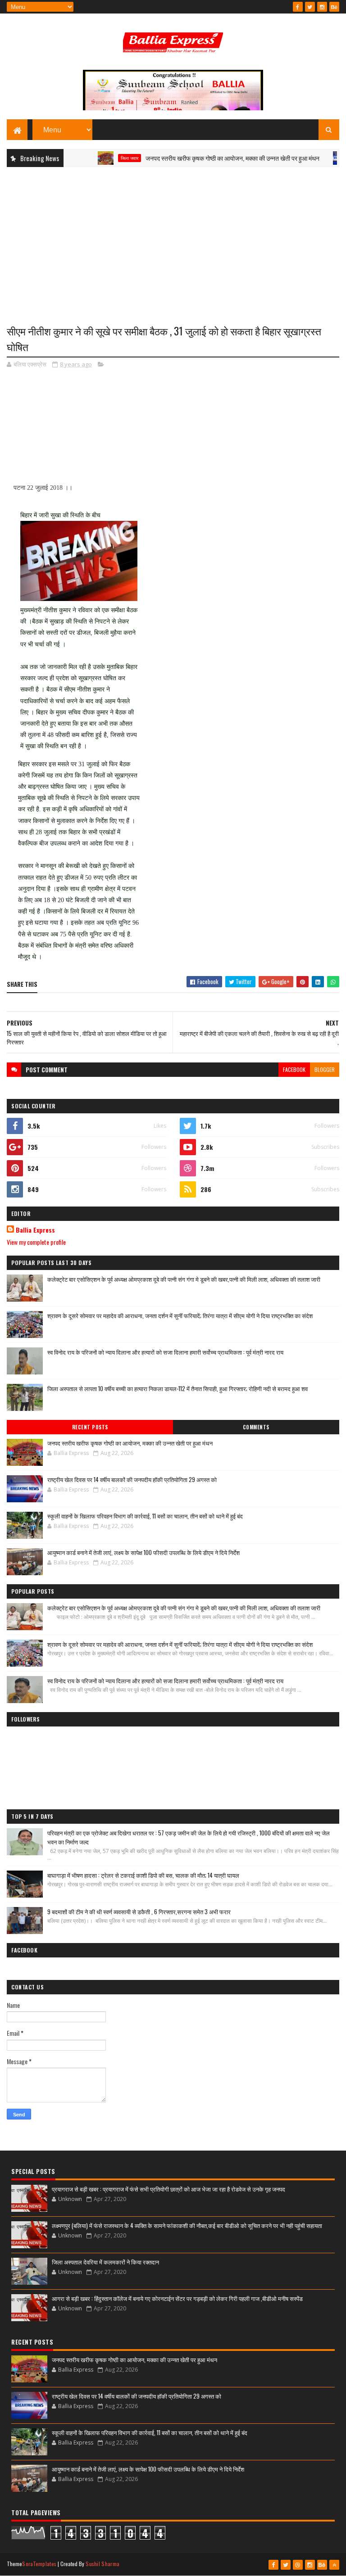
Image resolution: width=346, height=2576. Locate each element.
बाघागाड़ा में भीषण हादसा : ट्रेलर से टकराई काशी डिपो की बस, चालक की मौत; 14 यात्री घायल (143, 1875)
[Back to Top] (334, 2565)
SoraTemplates (39, 2564)
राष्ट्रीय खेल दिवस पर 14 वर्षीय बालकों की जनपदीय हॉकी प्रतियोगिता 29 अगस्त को (132, 1479)
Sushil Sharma (102, 2564)
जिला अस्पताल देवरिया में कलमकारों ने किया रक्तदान (105, 2262)
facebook (294, 1069)
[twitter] (310, 7)
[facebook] (298, 7)
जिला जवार (102, 158)
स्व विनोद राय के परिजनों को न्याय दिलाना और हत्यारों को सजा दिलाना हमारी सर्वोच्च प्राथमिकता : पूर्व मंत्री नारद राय (165, 1352)
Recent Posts (90, 1427)
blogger (325, 1069)
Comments (256, 1427)
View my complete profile (36, 1242)
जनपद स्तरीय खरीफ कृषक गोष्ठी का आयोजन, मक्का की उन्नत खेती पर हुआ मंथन (205, 158)
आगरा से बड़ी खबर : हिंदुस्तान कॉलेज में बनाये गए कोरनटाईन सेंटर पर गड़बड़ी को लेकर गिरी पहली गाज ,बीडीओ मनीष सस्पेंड (177, 2298)
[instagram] (322, 7)
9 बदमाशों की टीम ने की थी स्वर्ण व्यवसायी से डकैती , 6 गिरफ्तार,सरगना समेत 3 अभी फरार (139, 1912)
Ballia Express (35, 1230)
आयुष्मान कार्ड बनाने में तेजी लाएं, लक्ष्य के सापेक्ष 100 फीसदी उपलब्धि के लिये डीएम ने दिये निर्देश (143, 1552)
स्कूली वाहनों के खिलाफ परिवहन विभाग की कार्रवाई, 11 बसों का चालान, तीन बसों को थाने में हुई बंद (145, 1516)
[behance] (334, 7)
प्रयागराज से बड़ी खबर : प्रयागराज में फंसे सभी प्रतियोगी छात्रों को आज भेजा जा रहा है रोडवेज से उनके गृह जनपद (168, 2189)
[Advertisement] (173, 239)
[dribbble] (298, 2565)
